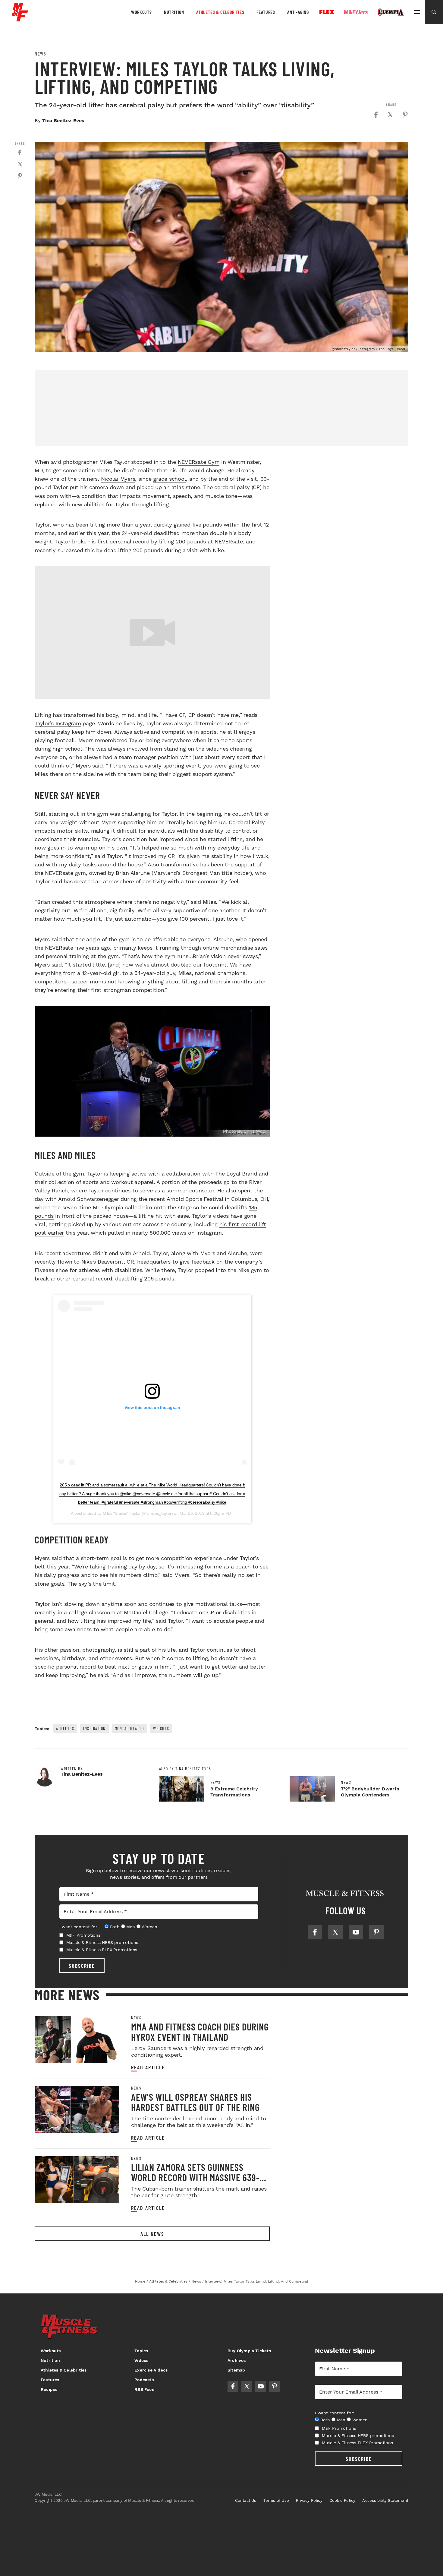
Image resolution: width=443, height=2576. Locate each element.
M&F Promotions (83, 1935)
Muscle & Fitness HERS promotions (102, 1942)
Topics (141, 2351)
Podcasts (144, 2380)
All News (152, 2234)
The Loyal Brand (236, 1174)
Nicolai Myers (118, 479)
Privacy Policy (309, 2500)
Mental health (130, 1728)
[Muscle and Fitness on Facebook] (315, 1932)
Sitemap (236, 2370)
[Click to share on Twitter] (390, 115)
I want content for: (79, 1927)
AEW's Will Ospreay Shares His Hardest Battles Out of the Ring (195, 2102)
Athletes (65, 1728)
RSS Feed (145, 2389)
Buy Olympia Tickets (249, 2351)
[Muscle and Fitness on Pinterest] (376, 1932)
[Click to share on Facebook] (376, 115)
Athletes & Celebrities (220, 12)
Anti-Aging (298, 12)
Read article (148, 2067)
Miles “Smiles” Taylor (122, 1513)
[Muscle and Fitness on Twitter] (335, 1932)
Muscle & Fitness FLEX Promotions (102, 1950)
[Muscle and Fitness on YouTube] (356, 1932)
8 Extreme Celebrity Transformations (234, 1792)
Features (266, 12)
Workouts (141, 12)
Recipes (49, 2389)
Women (149, 1927)
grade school (170, 479)
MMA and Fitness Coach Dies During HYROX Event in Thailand (200, 2032)
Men (130, 1927)
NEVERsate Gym (199, 462)
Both (115, 1927)
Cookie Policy (342, 2500)
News (40, 54)
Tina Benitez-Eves (63, 120)
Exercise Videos (151, 2370)
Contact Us (246, 2500)
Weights (161, 1728)
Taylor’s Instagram (58, 723)
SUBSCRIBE (82, 1966)
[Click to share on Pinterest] (405, 115)
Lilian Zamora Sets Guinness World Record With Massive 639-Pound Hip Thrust (195, 2177)
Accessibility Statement (385, 2500)
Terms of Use (276, 2500)
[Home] (20, 19)
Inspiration (94, 1728)
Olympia (391, 12)
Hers (356, 12)
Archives (237, 2360)
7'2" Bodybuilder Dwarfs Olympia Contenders (370, 1792)
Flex (327, 12)
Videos (141, 2360)
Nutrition (174, 12)
